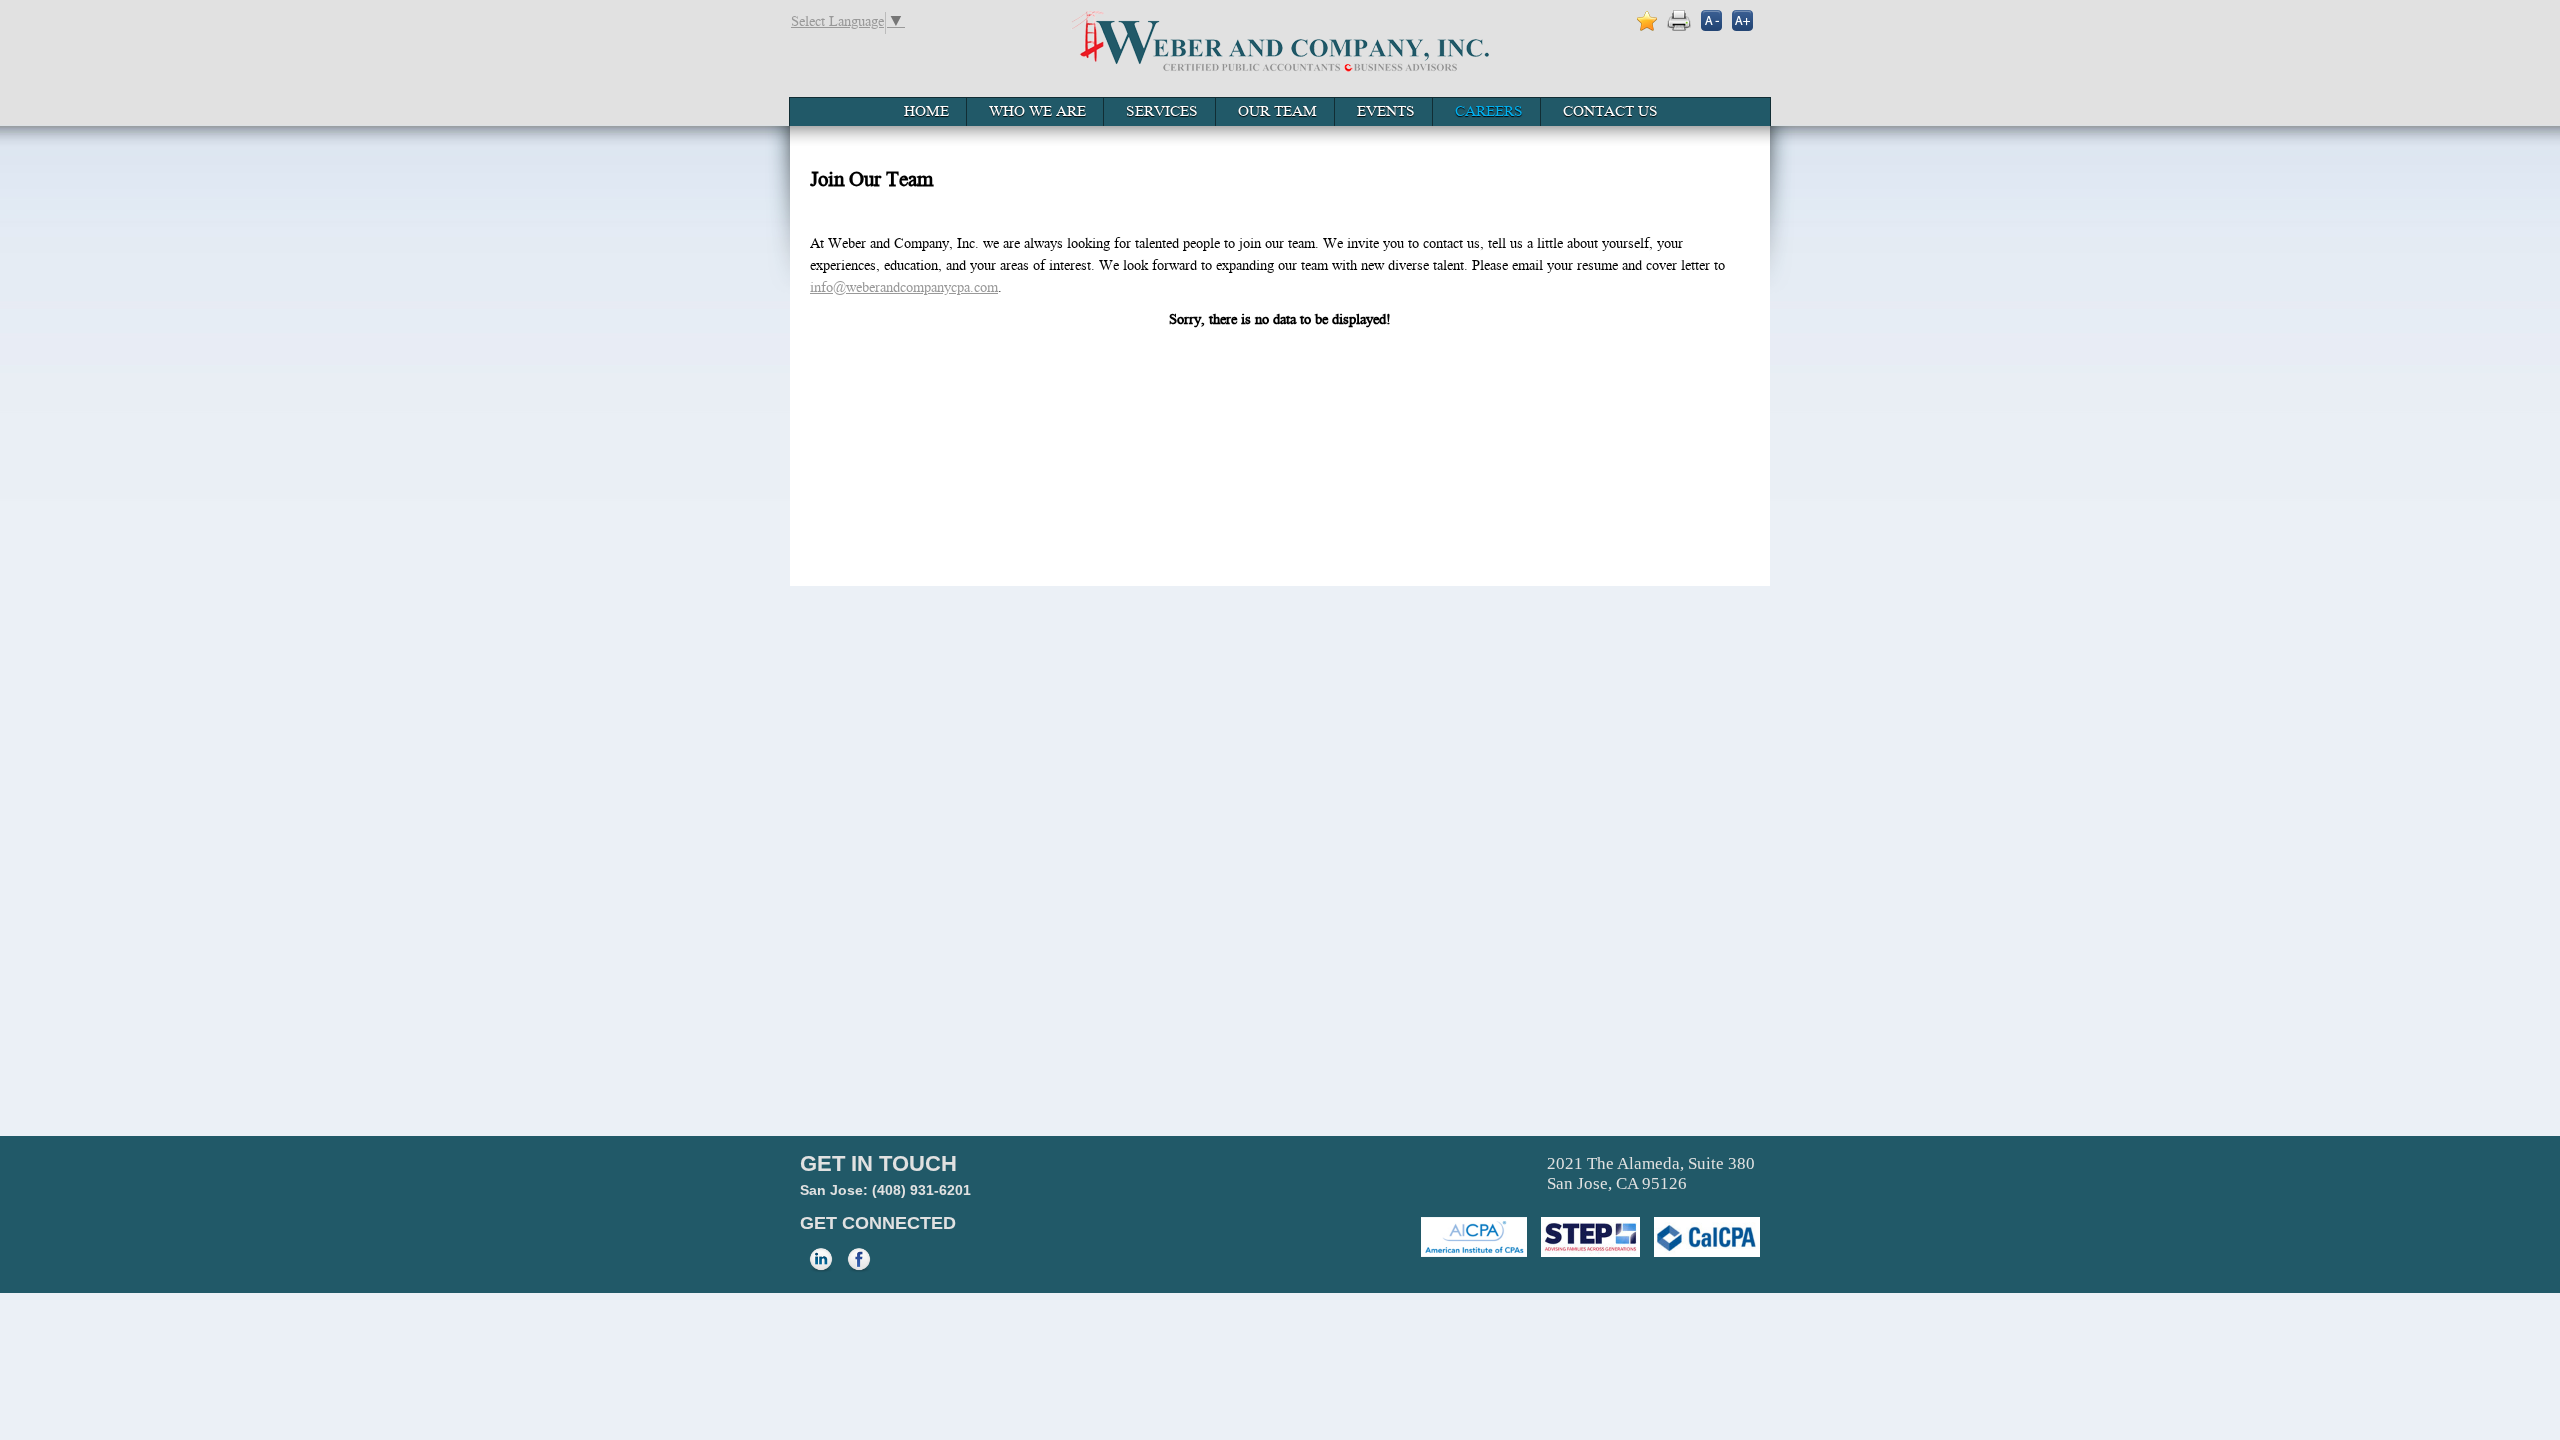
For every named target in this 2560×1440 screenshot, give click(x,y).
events (1386, 113)
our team (1277, 113)
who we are (1037, 113)
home (926, 113)
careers (1489, 113)
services (1162, 113)
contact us (1610, 113)
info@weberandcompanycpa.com (904, 289)
